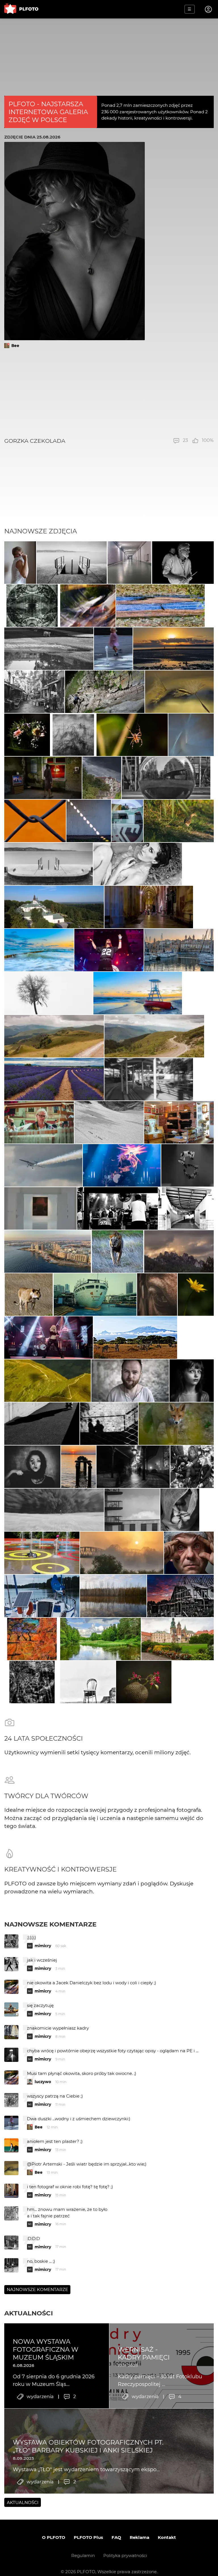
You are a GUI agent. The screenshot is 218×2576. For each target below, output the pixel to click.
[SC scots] (109, 1122)
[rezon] (34, 692)
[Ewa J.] (179, 1122)
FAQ (116, 2537)
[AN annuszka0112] (113, 1596)
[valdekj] (122, 1553)
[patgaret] (49, 649)
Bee (15, 346)
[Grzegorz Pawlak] (127, 821)
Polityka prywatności (125, 2555)
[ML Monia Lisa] (196, 1295)
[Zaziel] (138, 864)
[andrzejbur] (54, 1079)
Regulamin (83, 2555)
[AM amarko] (178, 1639)
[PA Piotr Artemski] (183, 563)
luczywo (43, 2082)
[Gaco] (192, 1381)
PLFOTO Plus (88, 2537)
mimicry (43, 1946)
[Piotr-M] (42, 1424)
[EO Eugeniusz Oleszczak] (102, 778)
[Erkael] (157, 1295)
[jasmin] (32, 1467)
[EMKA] (20, 563)
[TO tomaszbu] (49, 993)
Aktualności (29, 2313)
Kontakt (167, 2537)
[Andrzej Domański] (42, 1596)
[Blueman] (105, 692)
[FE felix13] (54, 1036)
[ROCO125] (101, 1639)
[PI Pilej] (109, 950)
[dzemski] (39, 1122)
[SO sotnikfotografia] (132, 735)
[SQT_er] (27, 735)
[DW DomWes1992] (54, 907)
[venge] (191, 735)
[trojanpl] (42, 1553)
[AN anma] (113, 649)
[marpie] (149, 1079)
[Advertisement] (109, 393)
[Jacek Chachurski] (35, 821)
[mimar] (48, 1381)
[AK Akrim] (133, 1467)
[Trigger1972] (43, 778)
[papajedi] (130, 563)
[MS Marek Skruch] (176, 1424)
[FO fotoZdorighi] (39, 950)
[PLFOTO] (21, 9)
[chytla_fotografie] (179, 821)
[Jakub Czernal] (189, 1553)
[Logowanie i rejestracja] (209, 9)
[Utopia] (180, 1510)
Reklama (140, 2537)
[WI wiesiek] (40, 1208)
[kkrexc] (160, 606)
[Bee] (179, 692)
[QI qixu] (95, 1295)
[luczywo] (166, 778)
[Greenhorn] (118, 1208)
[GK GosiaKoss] (173, 649)
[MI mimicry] (88, 606)
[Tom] (48, 1251)
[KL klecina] (72, 563)
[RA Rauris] (179, 950)
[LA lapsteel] (180, 1596)
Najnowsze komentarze (50, 1924)
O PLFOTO (54, 2537)
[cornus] (149, 907)
